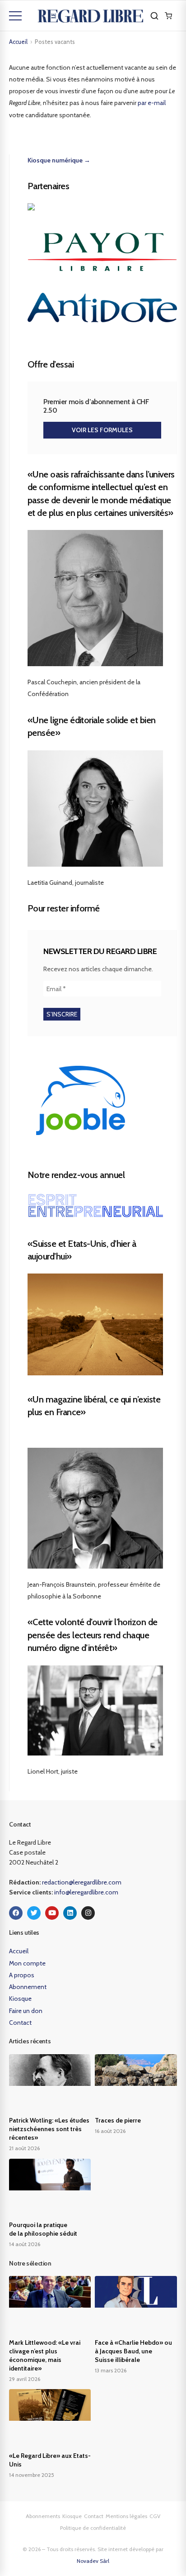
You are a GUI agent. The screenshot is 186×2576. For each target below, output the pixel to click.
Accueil (18, 42)
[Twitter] (34, 1913)
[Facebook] (16, 1913)
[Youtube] (52, 1913)
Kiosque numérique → (59, 160)
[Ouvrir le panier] (168, 16)
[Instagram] (88, 1913)
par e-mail (152, 103)
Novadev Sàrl (93, 2561)
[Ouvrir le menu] (15, 16)
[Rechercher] (154, 16)
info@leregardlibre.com (86, 1892)
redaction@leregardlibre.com (82, 1882)
